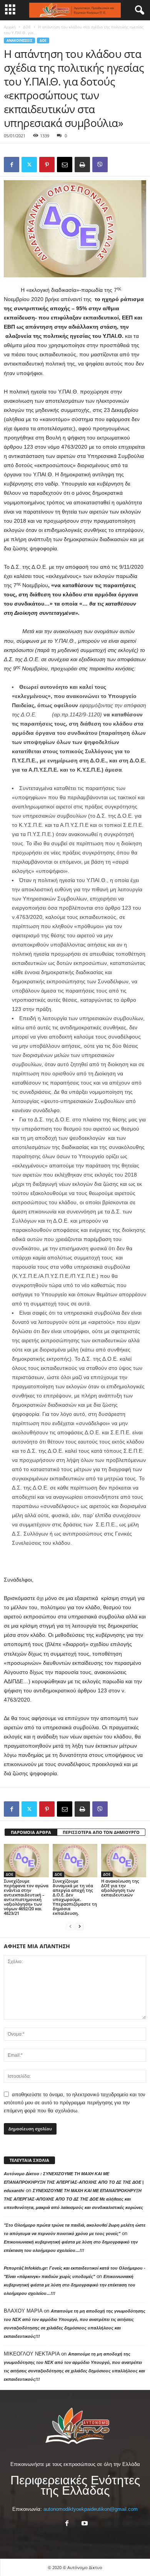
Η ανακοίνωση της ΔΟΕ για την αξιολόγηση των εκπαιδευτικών (120, 1888)
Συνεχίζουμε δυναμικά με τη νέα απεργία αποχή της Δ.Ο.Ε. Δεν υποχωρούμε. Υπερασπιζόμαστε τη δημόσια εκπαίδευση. (75, 1897)
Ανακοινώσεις (19, 40)
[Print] (82, 165)
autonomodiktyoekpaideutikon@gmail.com (91, 2509)
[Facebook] (12, 165)
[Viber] (100, 165)
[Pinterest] (47, 165)
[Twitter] (29, 165)
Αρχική (10, 27)
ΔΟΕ (27, 27)
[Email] (65, 165)
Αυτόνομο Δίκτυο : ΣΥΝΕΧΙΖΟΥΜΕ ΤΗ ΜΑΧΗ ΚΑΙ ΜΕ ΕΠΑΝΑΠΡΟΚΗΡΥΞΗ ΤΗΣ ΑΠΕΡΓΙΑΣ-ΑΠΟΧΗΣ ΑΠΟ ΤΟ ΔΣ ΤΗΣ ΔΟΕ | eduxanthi (74, 2182)
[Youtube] (84, 2524)
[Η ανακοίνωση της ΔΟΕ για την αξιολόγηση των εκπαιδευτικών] (124, 1861)
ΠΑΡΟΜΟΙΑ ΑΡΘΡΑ (31, 1832)
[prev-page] (70, 1926)
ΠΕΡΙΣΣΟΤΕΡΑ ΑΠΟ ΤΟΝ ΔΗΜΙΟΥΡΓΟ (101, 1832)
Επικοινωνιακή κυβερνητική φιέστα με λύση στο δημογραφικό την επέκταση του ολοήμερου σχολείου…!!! (70, 2285)
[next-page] (80, 1926)
